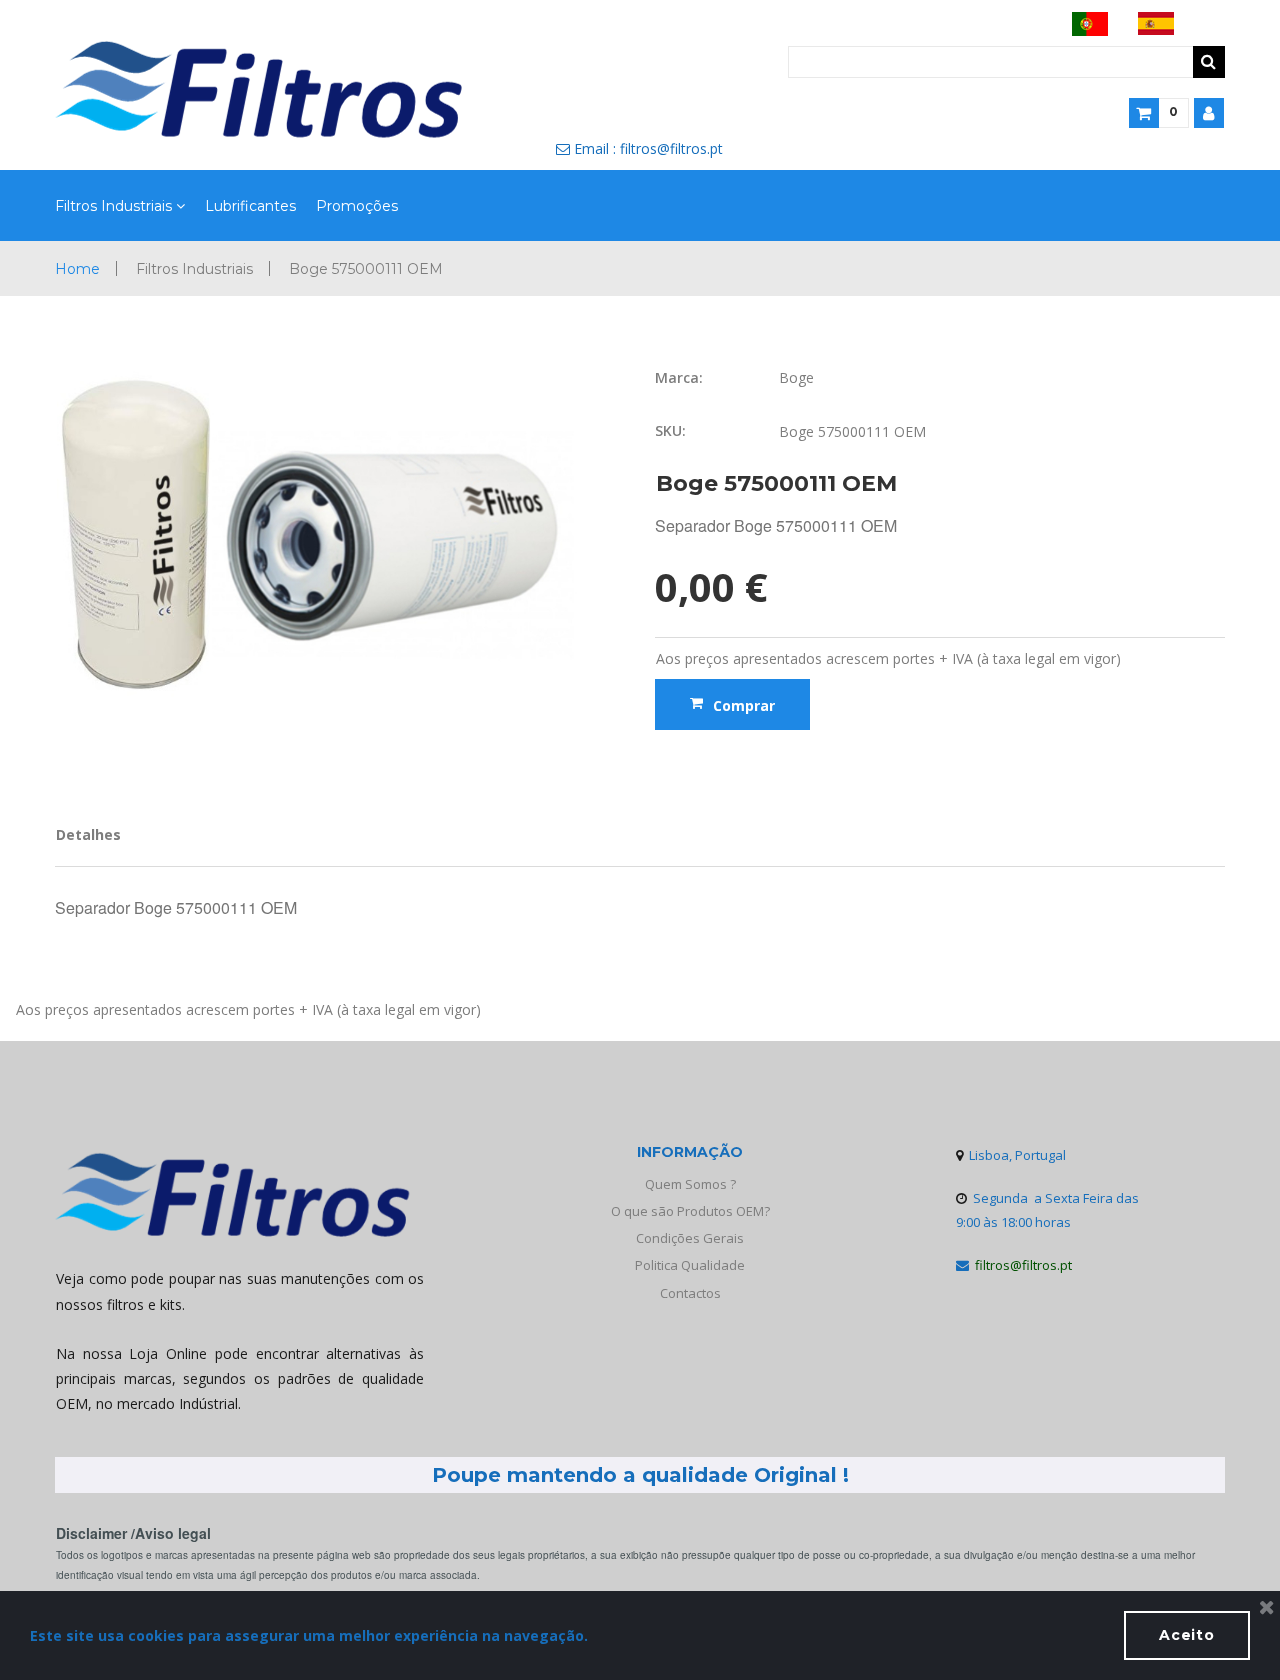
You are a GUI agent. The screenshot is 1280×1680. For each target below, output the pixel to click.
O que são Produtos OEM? (690, 1211)
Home (77, 269)
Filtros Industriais (113, 206)
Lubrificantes (250, 206)
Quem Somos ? (690, 1184)
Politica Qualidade (690, 1265)
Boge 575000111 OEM (366, 269)
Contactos (690, 1293)
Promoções (357, 206)
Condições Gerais (690, 1238)
